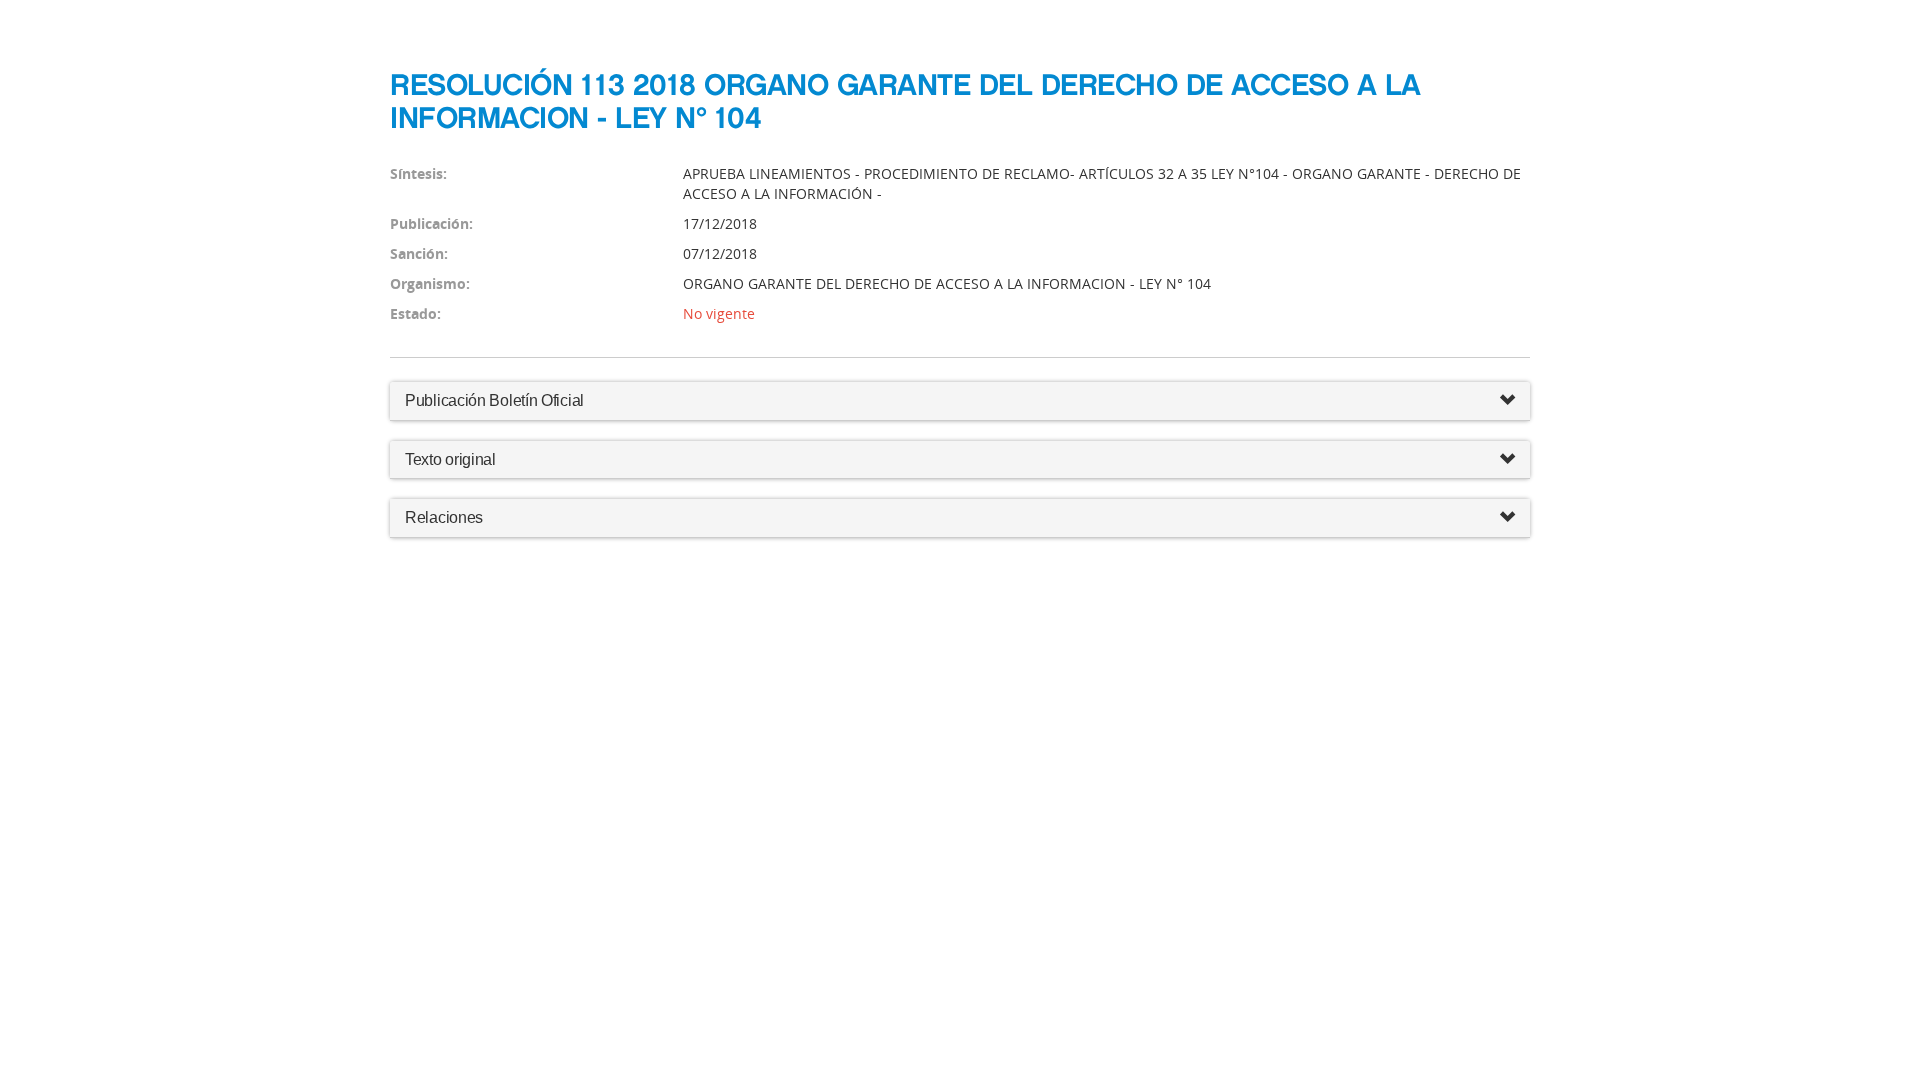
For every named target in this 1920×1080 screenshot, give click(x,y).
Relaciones (444, 517)
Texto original (450, 459)
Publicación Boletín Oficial (494, 400)
